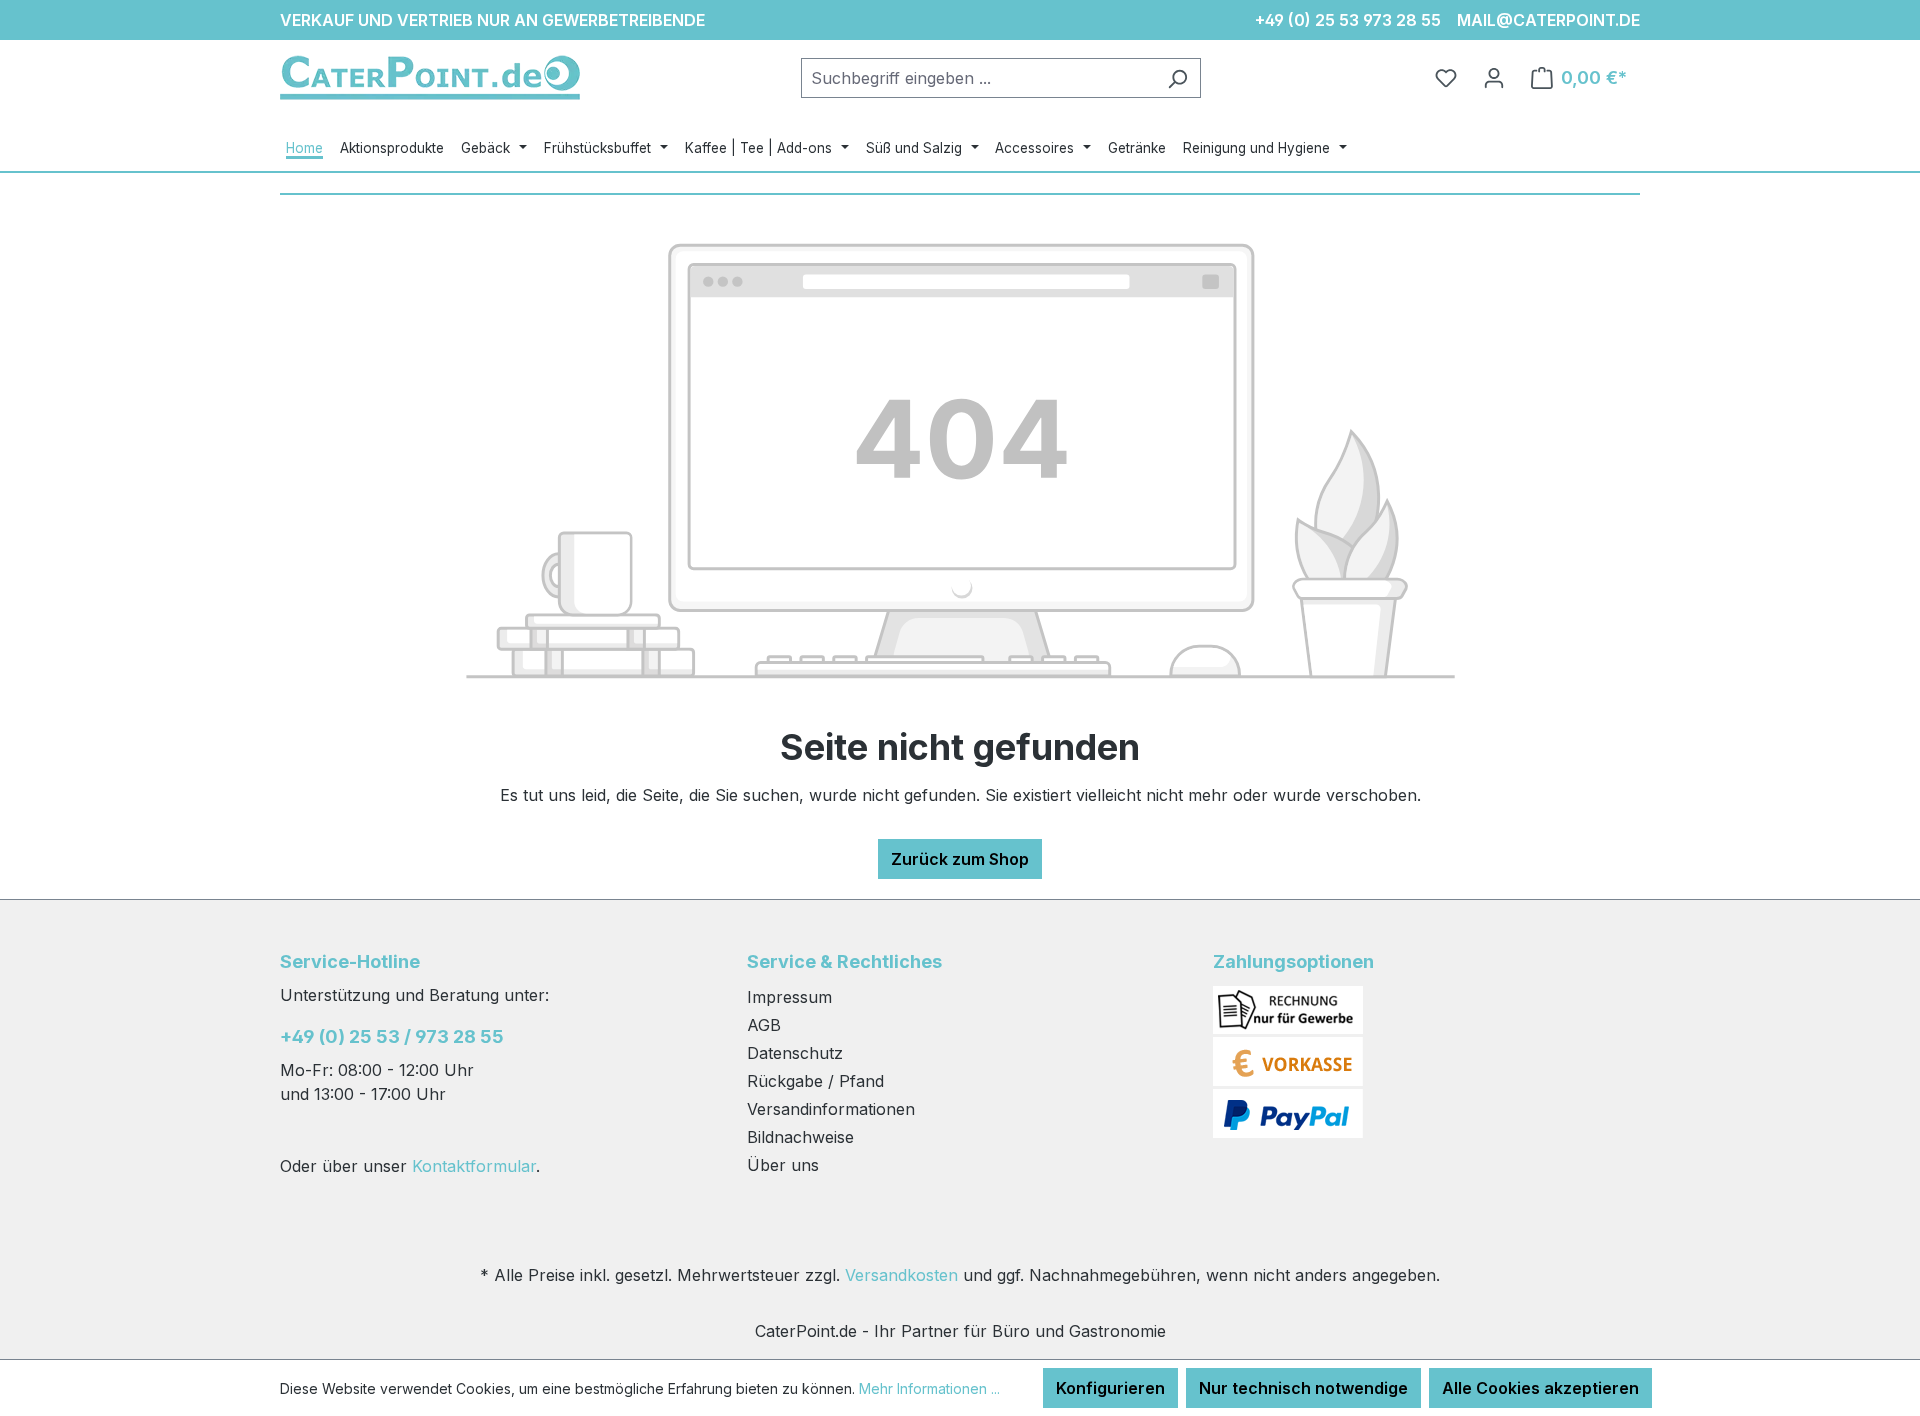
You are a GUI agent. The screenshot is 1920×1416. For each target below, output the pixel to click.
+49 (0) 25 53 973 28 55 (1348, 20)
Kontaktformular (474, 1166)
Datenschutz (795, 1053)
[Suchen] (1177, 78)
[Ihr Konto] (1494, 78)
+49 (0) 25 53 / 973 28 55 (392, 1036)
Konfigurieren (1110, 1388)
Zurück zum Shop (960, 859)
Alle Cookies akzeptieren (1540, 1388)
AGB (764, 1025)
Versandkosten (901, 1275)
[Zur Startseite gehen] (430, 77)
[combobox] (978, 78)
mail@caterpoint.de (1548, 20)
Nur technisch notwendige (1303, 1388)
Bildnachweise (800, 1137)
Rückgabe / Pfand (815, 1081)
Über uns (783, 1165)
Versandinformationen (831, 1109)
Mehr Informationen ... (929, 1388)
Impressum (789, 997)
